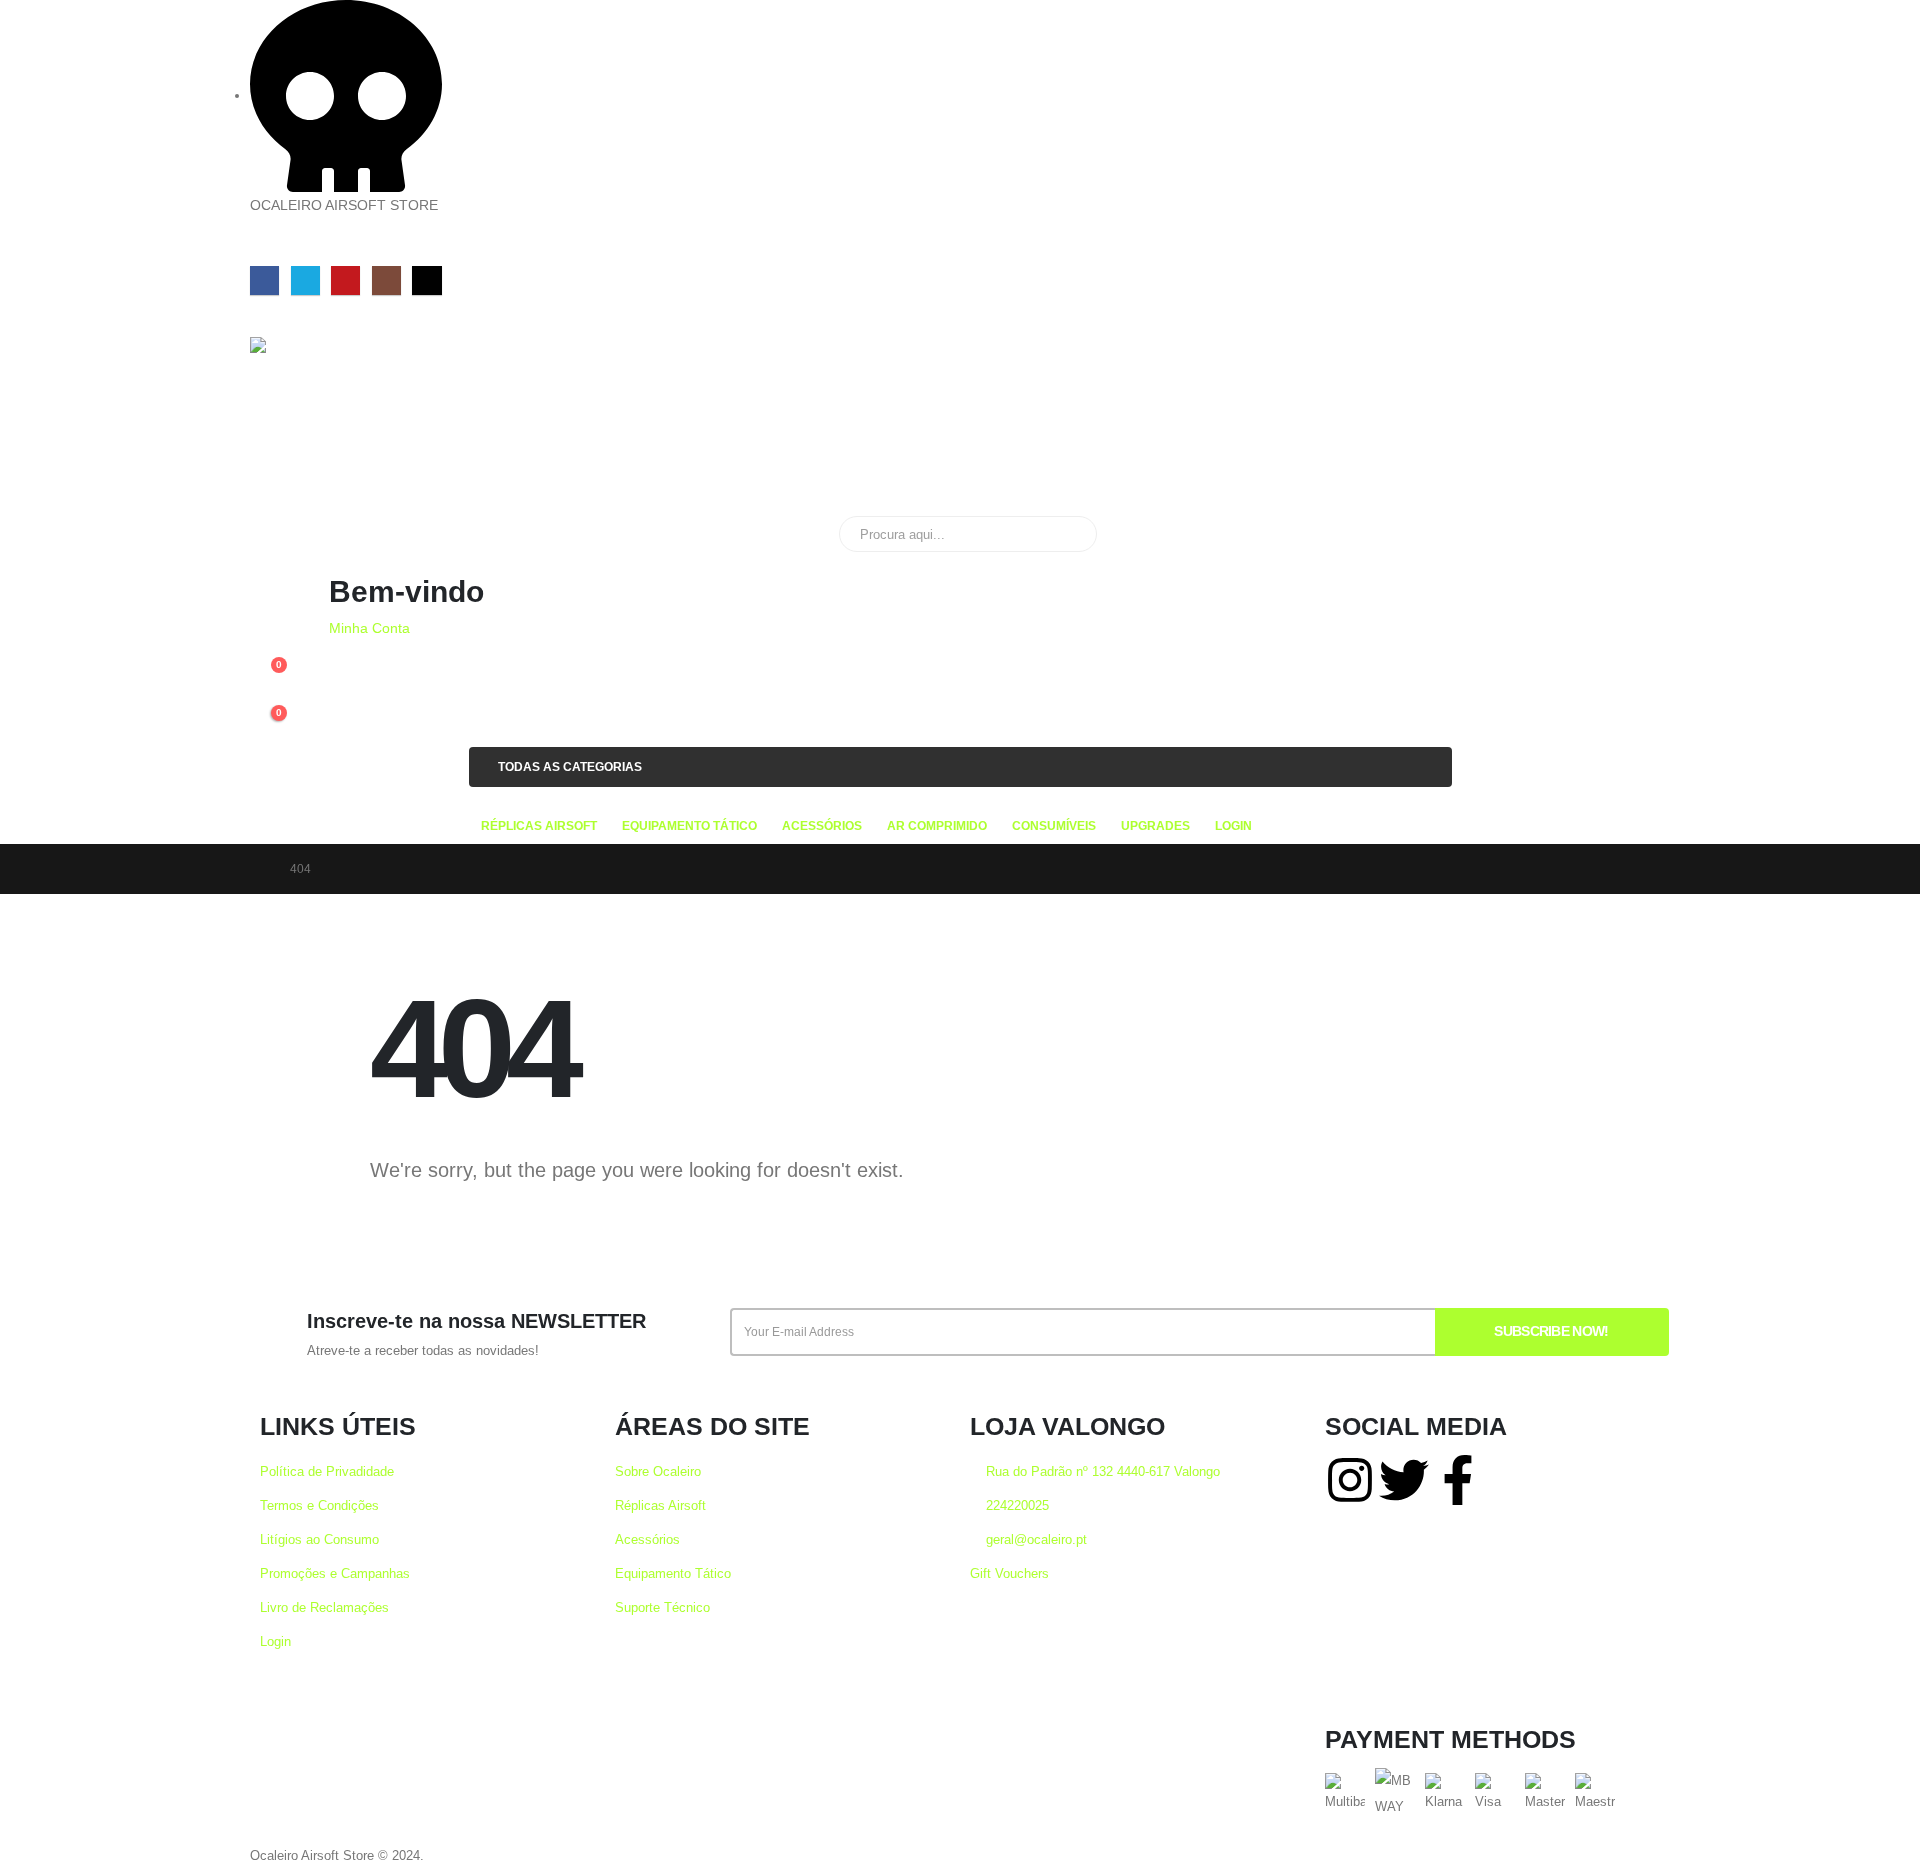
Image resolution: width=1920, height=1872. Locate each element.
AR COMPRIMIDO (937, 826)
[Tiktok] (426, 280)
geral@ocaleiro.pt (1034, 1540)
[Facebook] (264, 280)
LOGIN (1233, 826)
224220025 (1015, 1506)
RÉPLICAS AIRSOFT (539, 826)
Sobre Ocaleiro (658, 1472)
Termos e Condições (319, 1506)
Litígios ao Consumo (319, 1540)
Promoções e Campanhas (335, 1574)
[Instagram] (386, 280)
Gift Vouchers (1009, 1574)
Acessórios (647, 1540)
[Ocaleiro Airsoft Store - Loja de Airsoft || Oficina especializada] (316, 417)
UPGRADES (1155, 826)
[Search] (1068, 534)
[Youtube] (345, 280)
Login (275, 1642)
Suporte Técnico (662, 1608)
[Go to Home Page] (256, 869)
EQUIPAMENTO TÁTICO (689, 826)
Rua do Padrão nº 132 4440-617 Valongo (1101, 1472)
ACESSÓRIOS (822, 826)
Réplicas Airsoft (660, 1506)
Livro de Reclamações (324, 1608)
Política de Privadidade (327, 1472)
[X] (305, 280)
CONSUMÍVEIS (1054, 826)
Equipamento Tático (673, 1574)
